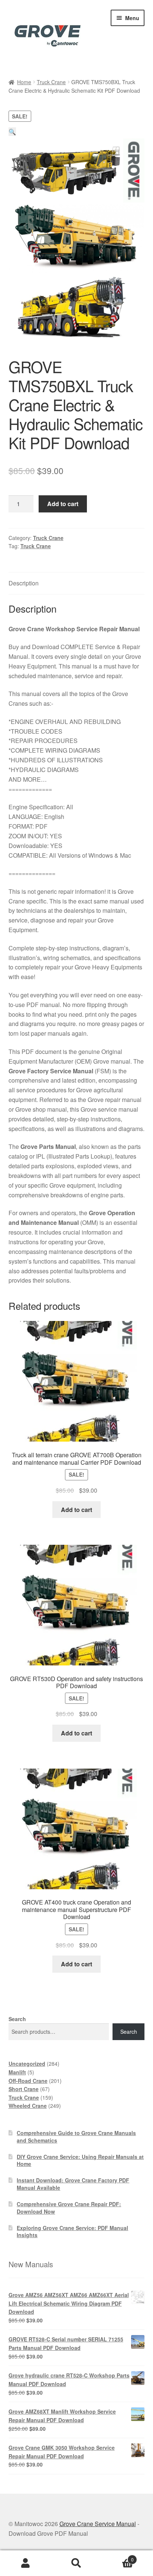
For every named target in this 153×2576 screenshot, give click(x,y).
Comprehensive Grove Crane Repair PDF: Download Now (69, 2208)
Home (24, 82)
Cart (118, 2557)
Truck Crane (51, 82)
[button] (12, 132)
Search (17, 2019)
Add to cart (63, 504)
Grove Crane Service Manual (98, 2524)
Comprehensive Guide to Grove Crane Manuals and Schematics (76, 2137)
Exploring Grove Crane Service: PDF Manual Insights (72, 2232)
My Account (25, 2563)
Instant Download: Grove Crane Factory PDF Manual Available (73, 2184)
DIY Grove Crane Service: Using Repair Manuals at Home (80, 2160)
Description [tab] (24, 583)
